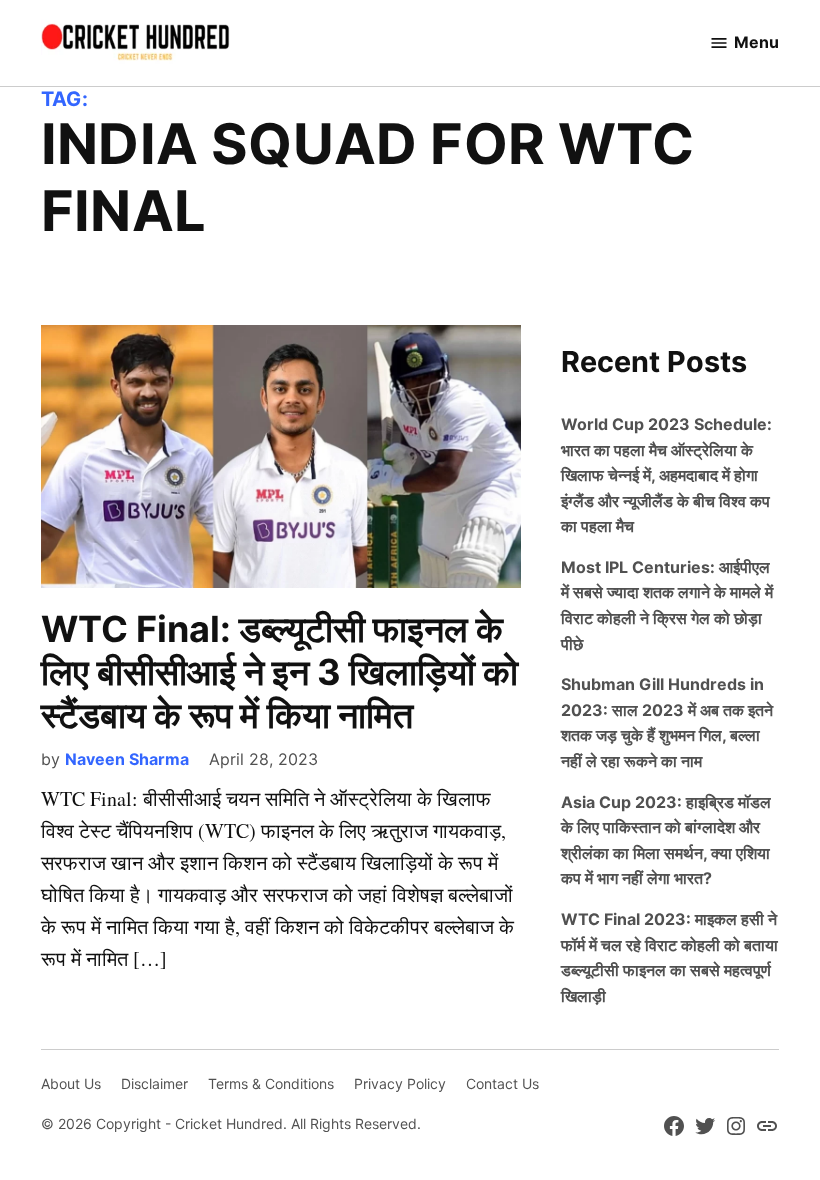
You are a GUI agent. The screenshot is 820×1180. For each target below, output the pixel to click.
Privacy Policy (400, 1083)
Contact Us (502, 1083)
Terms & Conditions (271, 1083)
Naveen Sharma (127, 759)
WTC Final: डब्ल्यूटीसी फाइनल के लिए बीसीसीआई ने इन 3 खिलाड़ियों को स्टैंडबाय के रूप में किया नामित (279, 672)
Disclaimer (154, 1083)
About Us (71, 1083)
